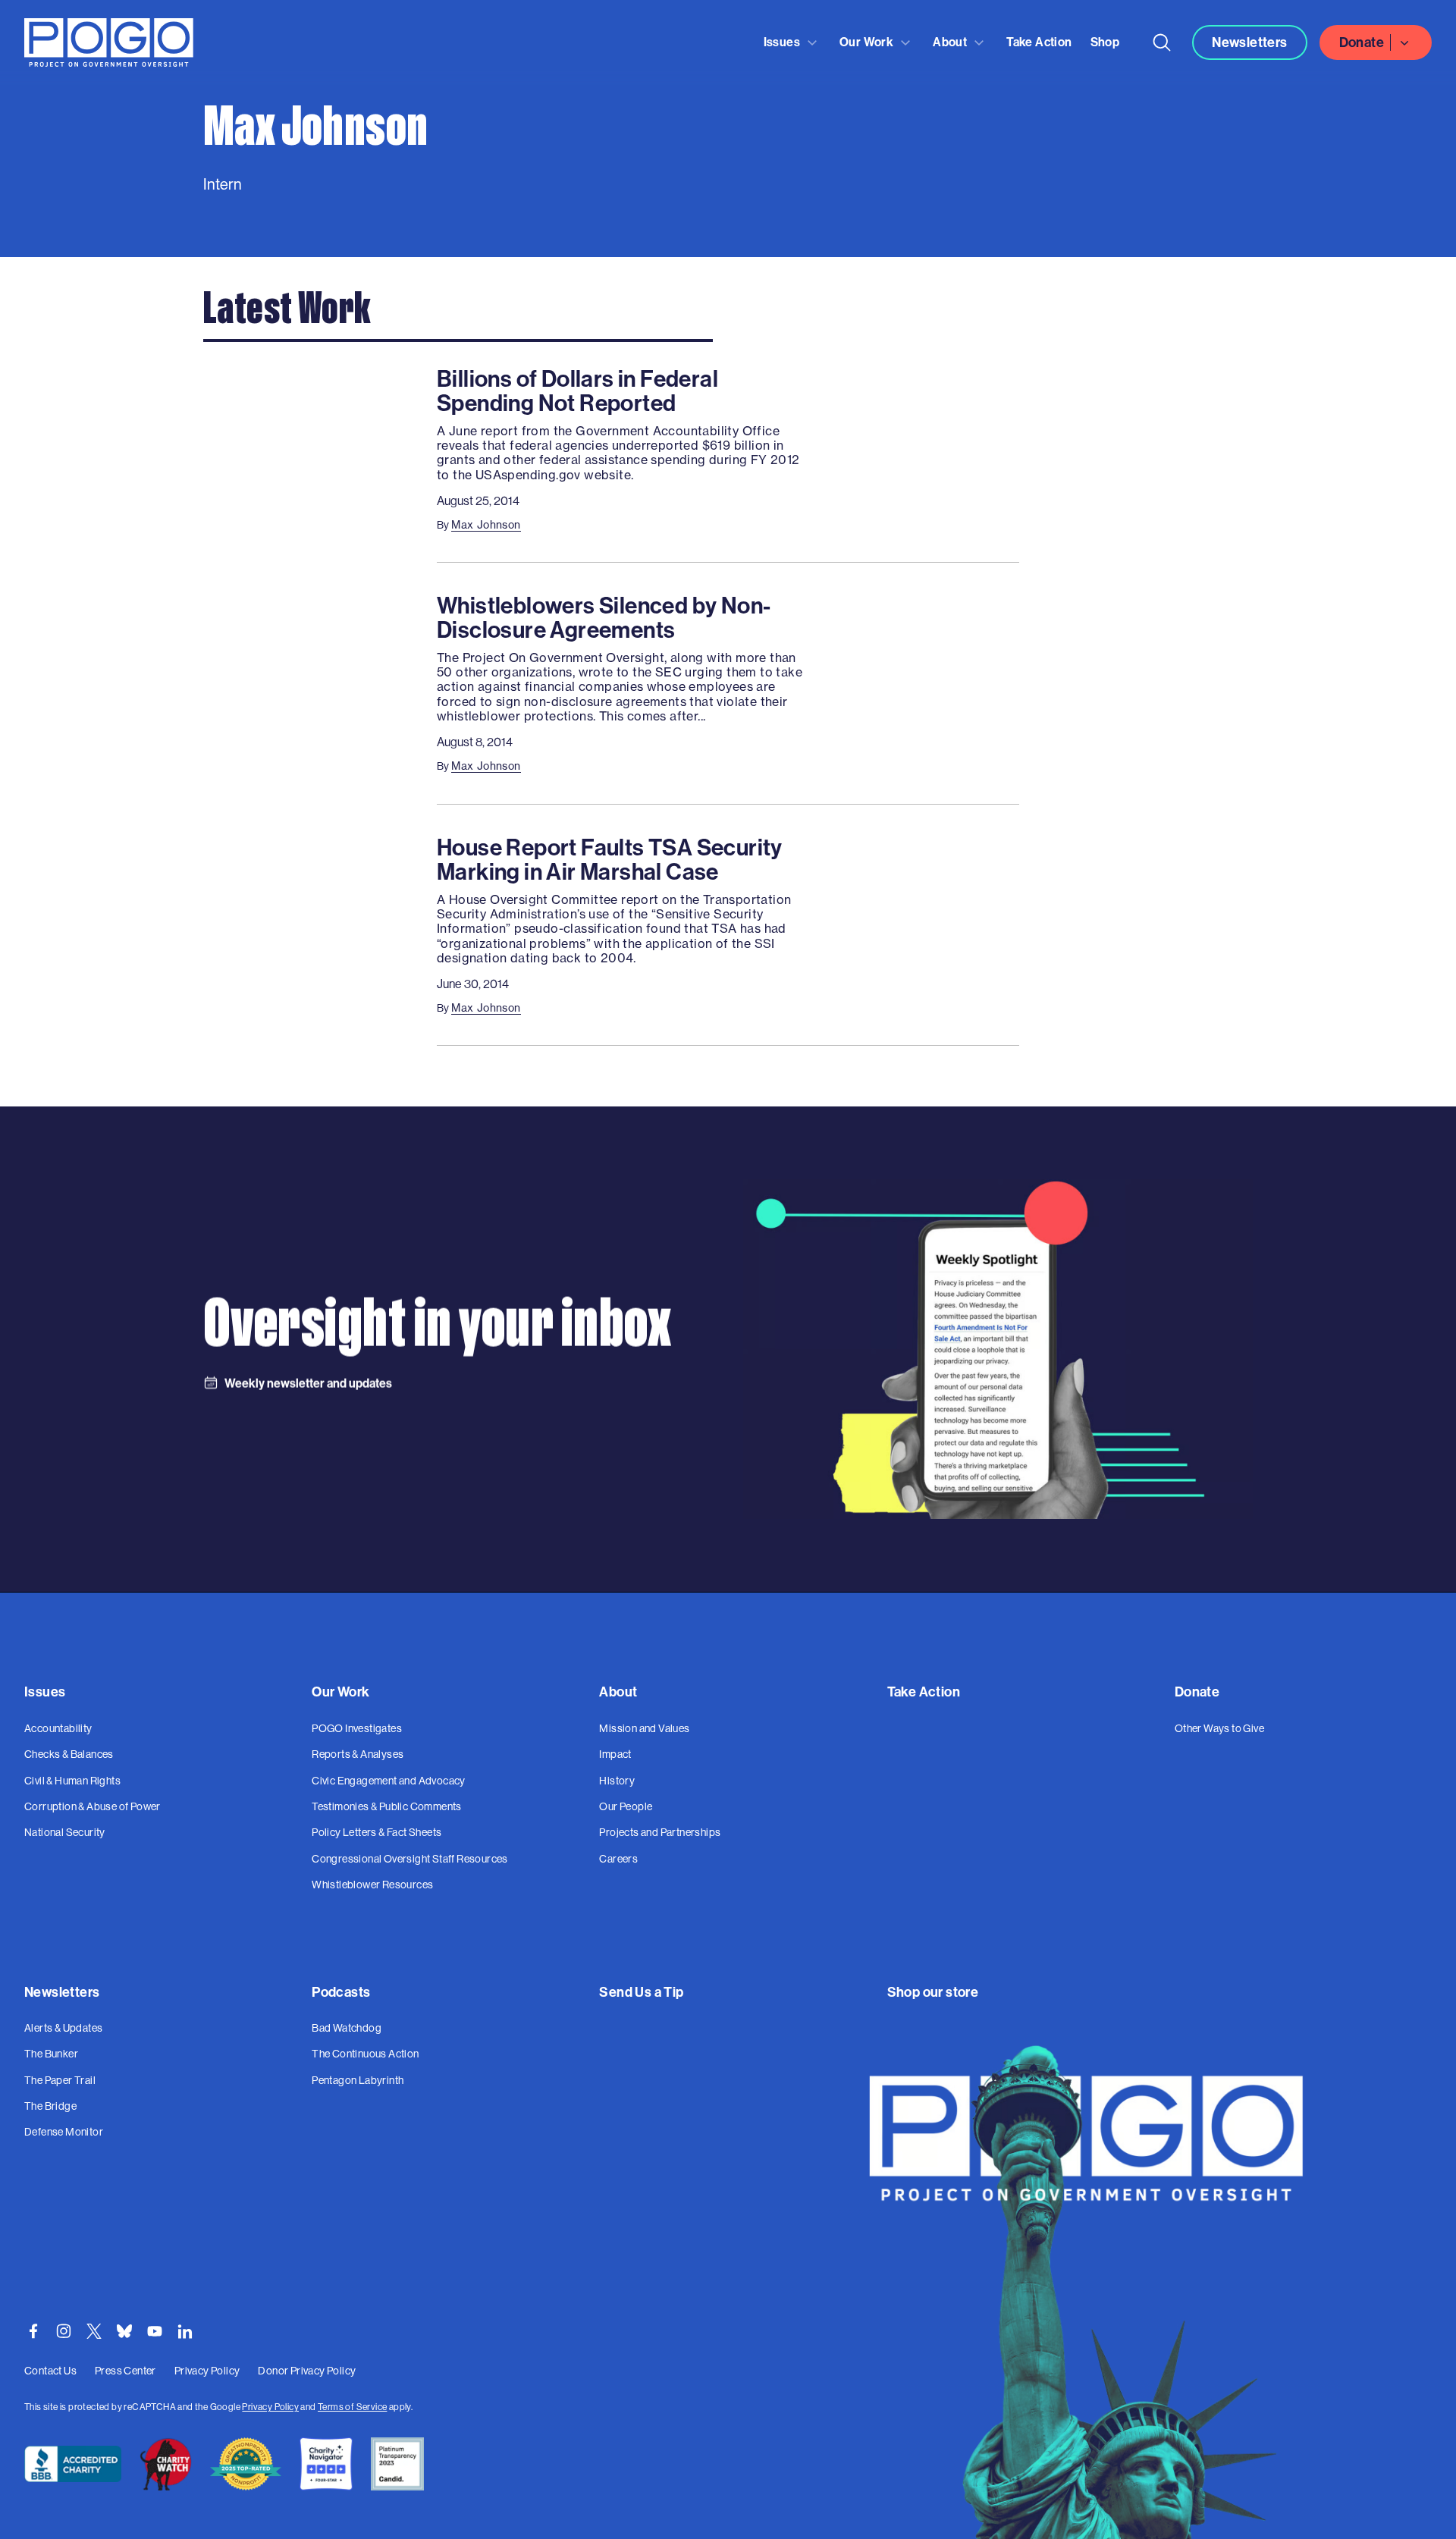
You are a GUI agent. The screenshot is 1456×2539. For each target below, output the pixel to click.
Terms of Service (352, 2407)
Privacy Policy (270, 2407)
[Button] (1162, 42)
